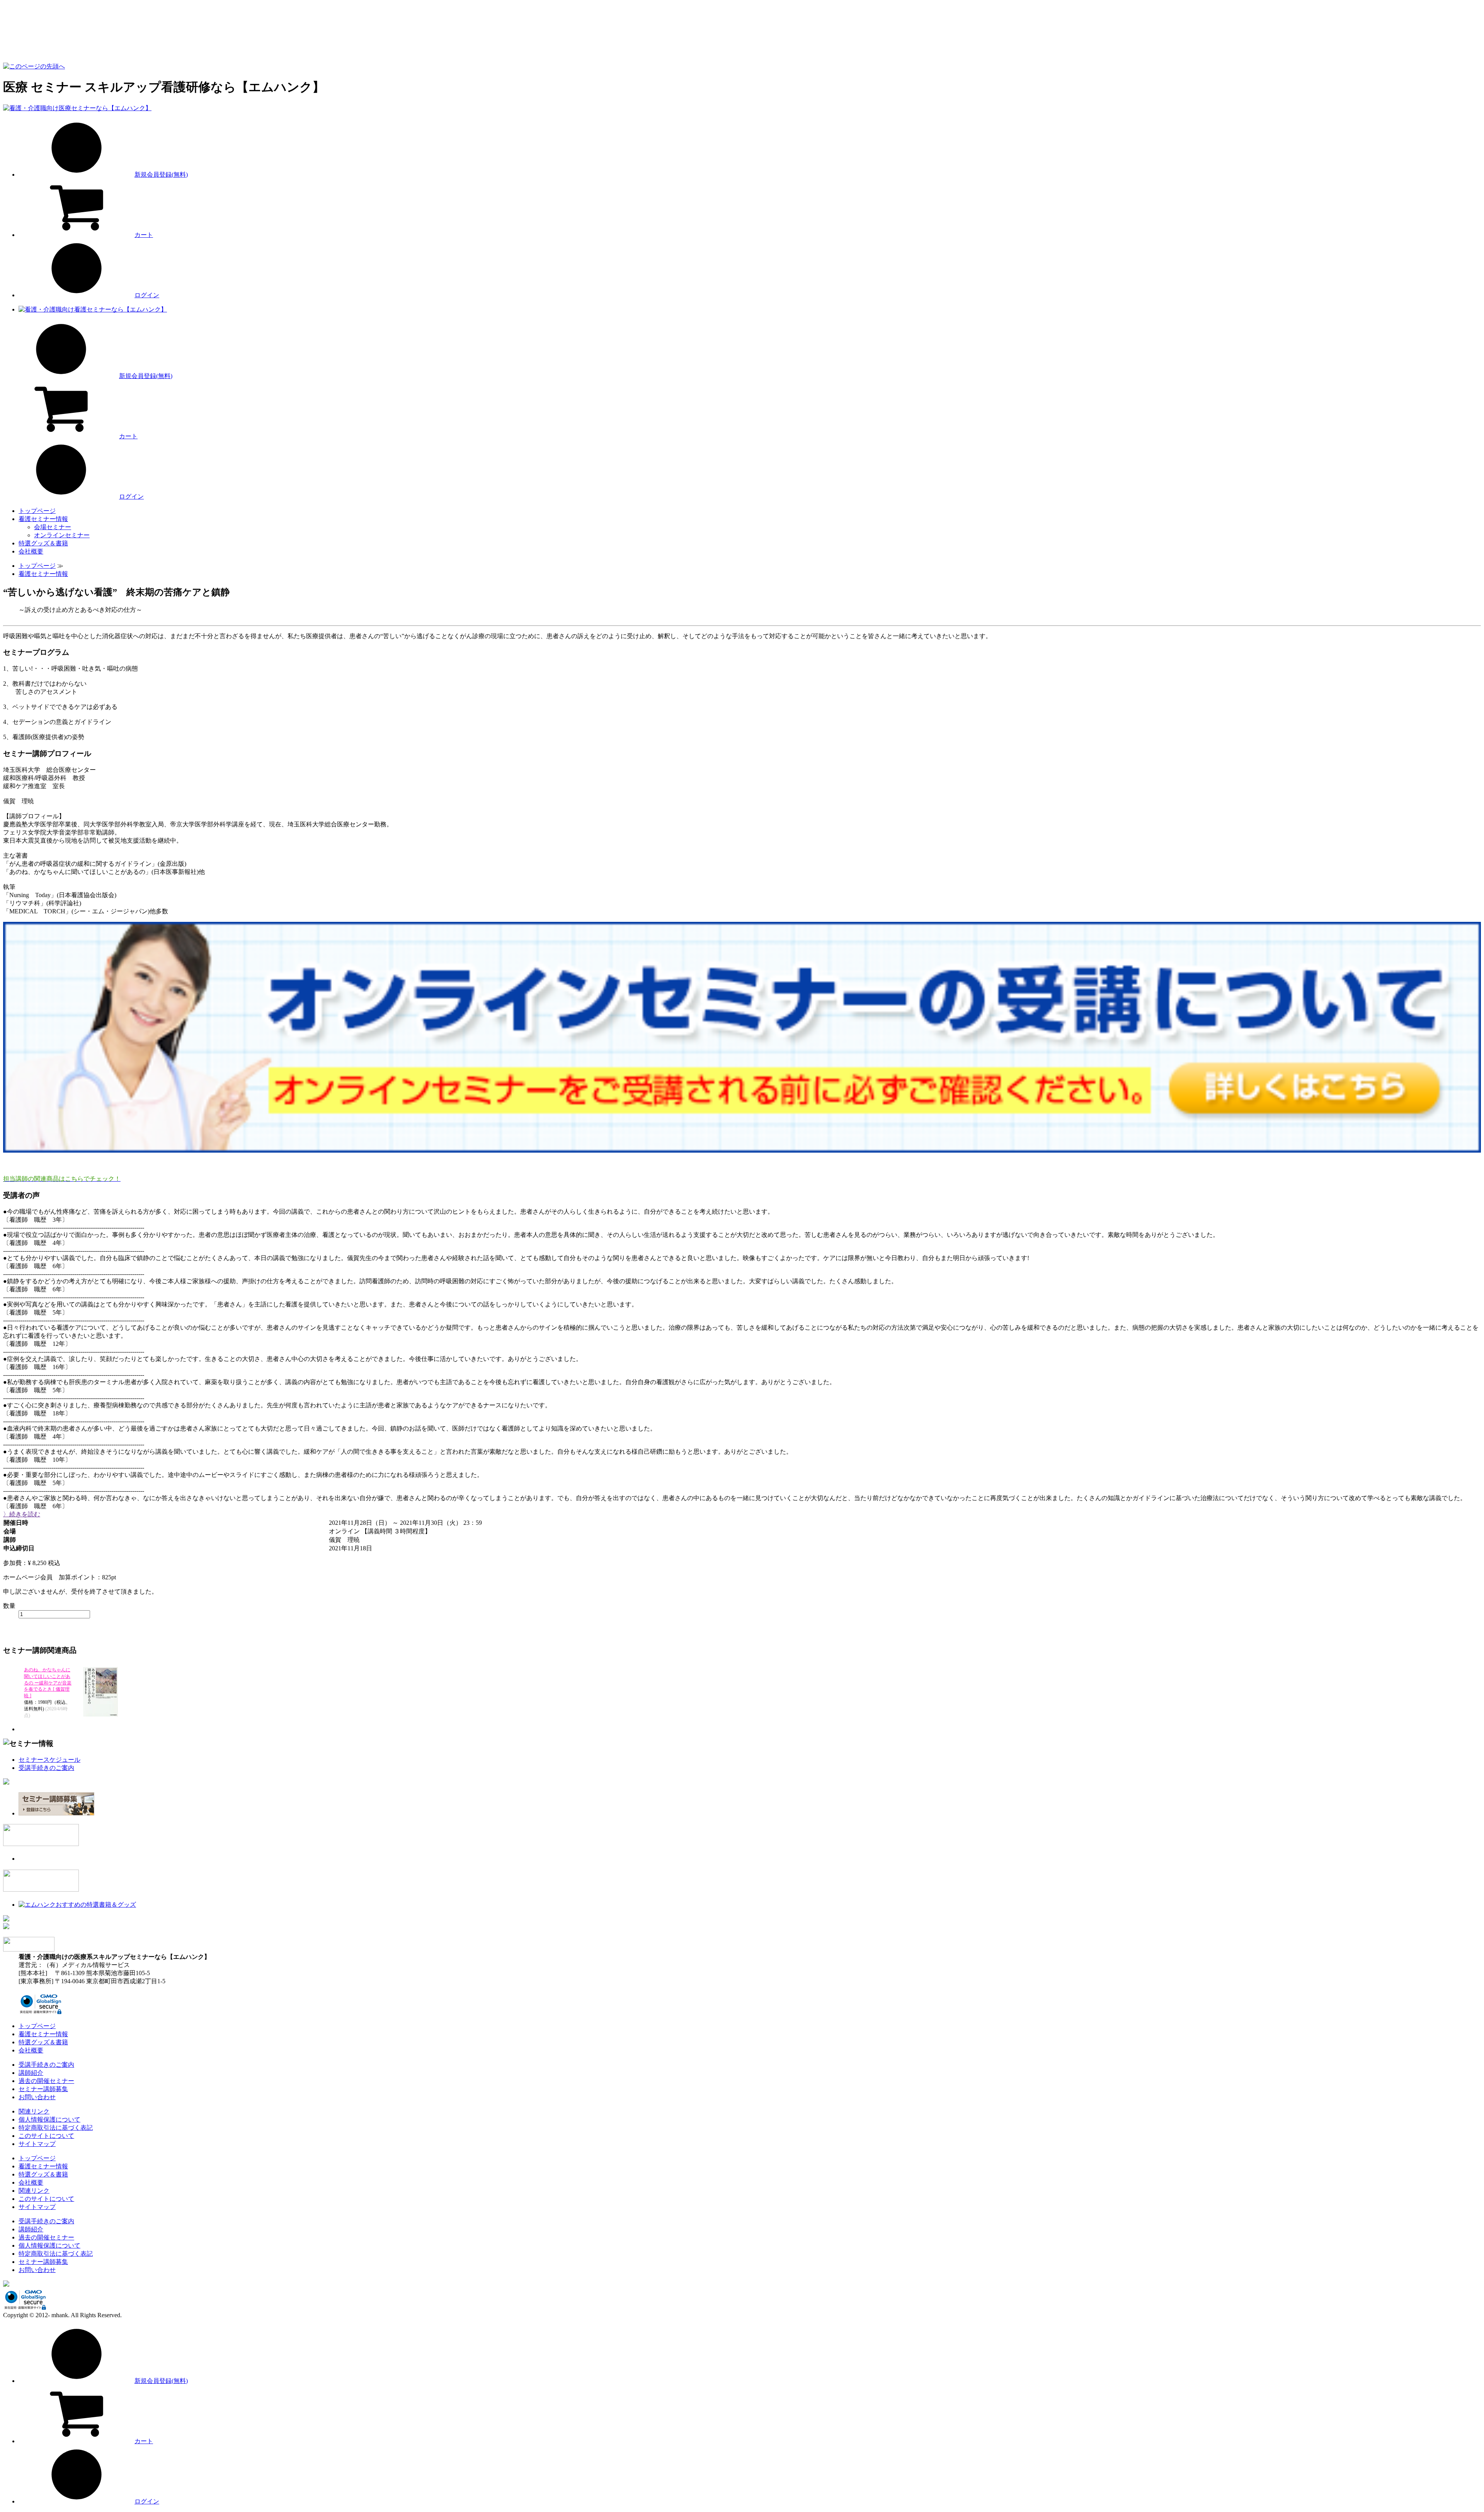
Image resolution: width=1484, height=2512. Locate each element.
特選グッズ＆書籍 (43, 543)
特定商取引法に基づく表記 (56, 2128)
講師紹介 (31, 2073)
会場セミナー (53, 527)
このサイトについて (46, 2136)
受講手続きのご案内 (46, 1768)
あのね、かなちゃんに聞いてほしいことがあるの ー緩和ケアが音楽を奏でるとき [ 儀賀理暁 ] (48, 1683)
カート (144, 235)
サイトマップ (37, 2144)
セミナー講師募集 (43, 2089)
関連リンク (34, 2111)
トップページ (37, 511)
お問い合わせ (37, 2097)
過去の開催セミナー (46, 2081)
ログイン (147, 295)
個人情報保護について (49, 2119)
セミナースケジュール (49, 1760)
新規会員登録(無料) (161, 175)
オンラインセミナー (62, 535)
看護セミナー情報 (43, 519)
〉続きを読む (22, 1514)
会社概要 (31, 551)
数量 (9, 1606)
